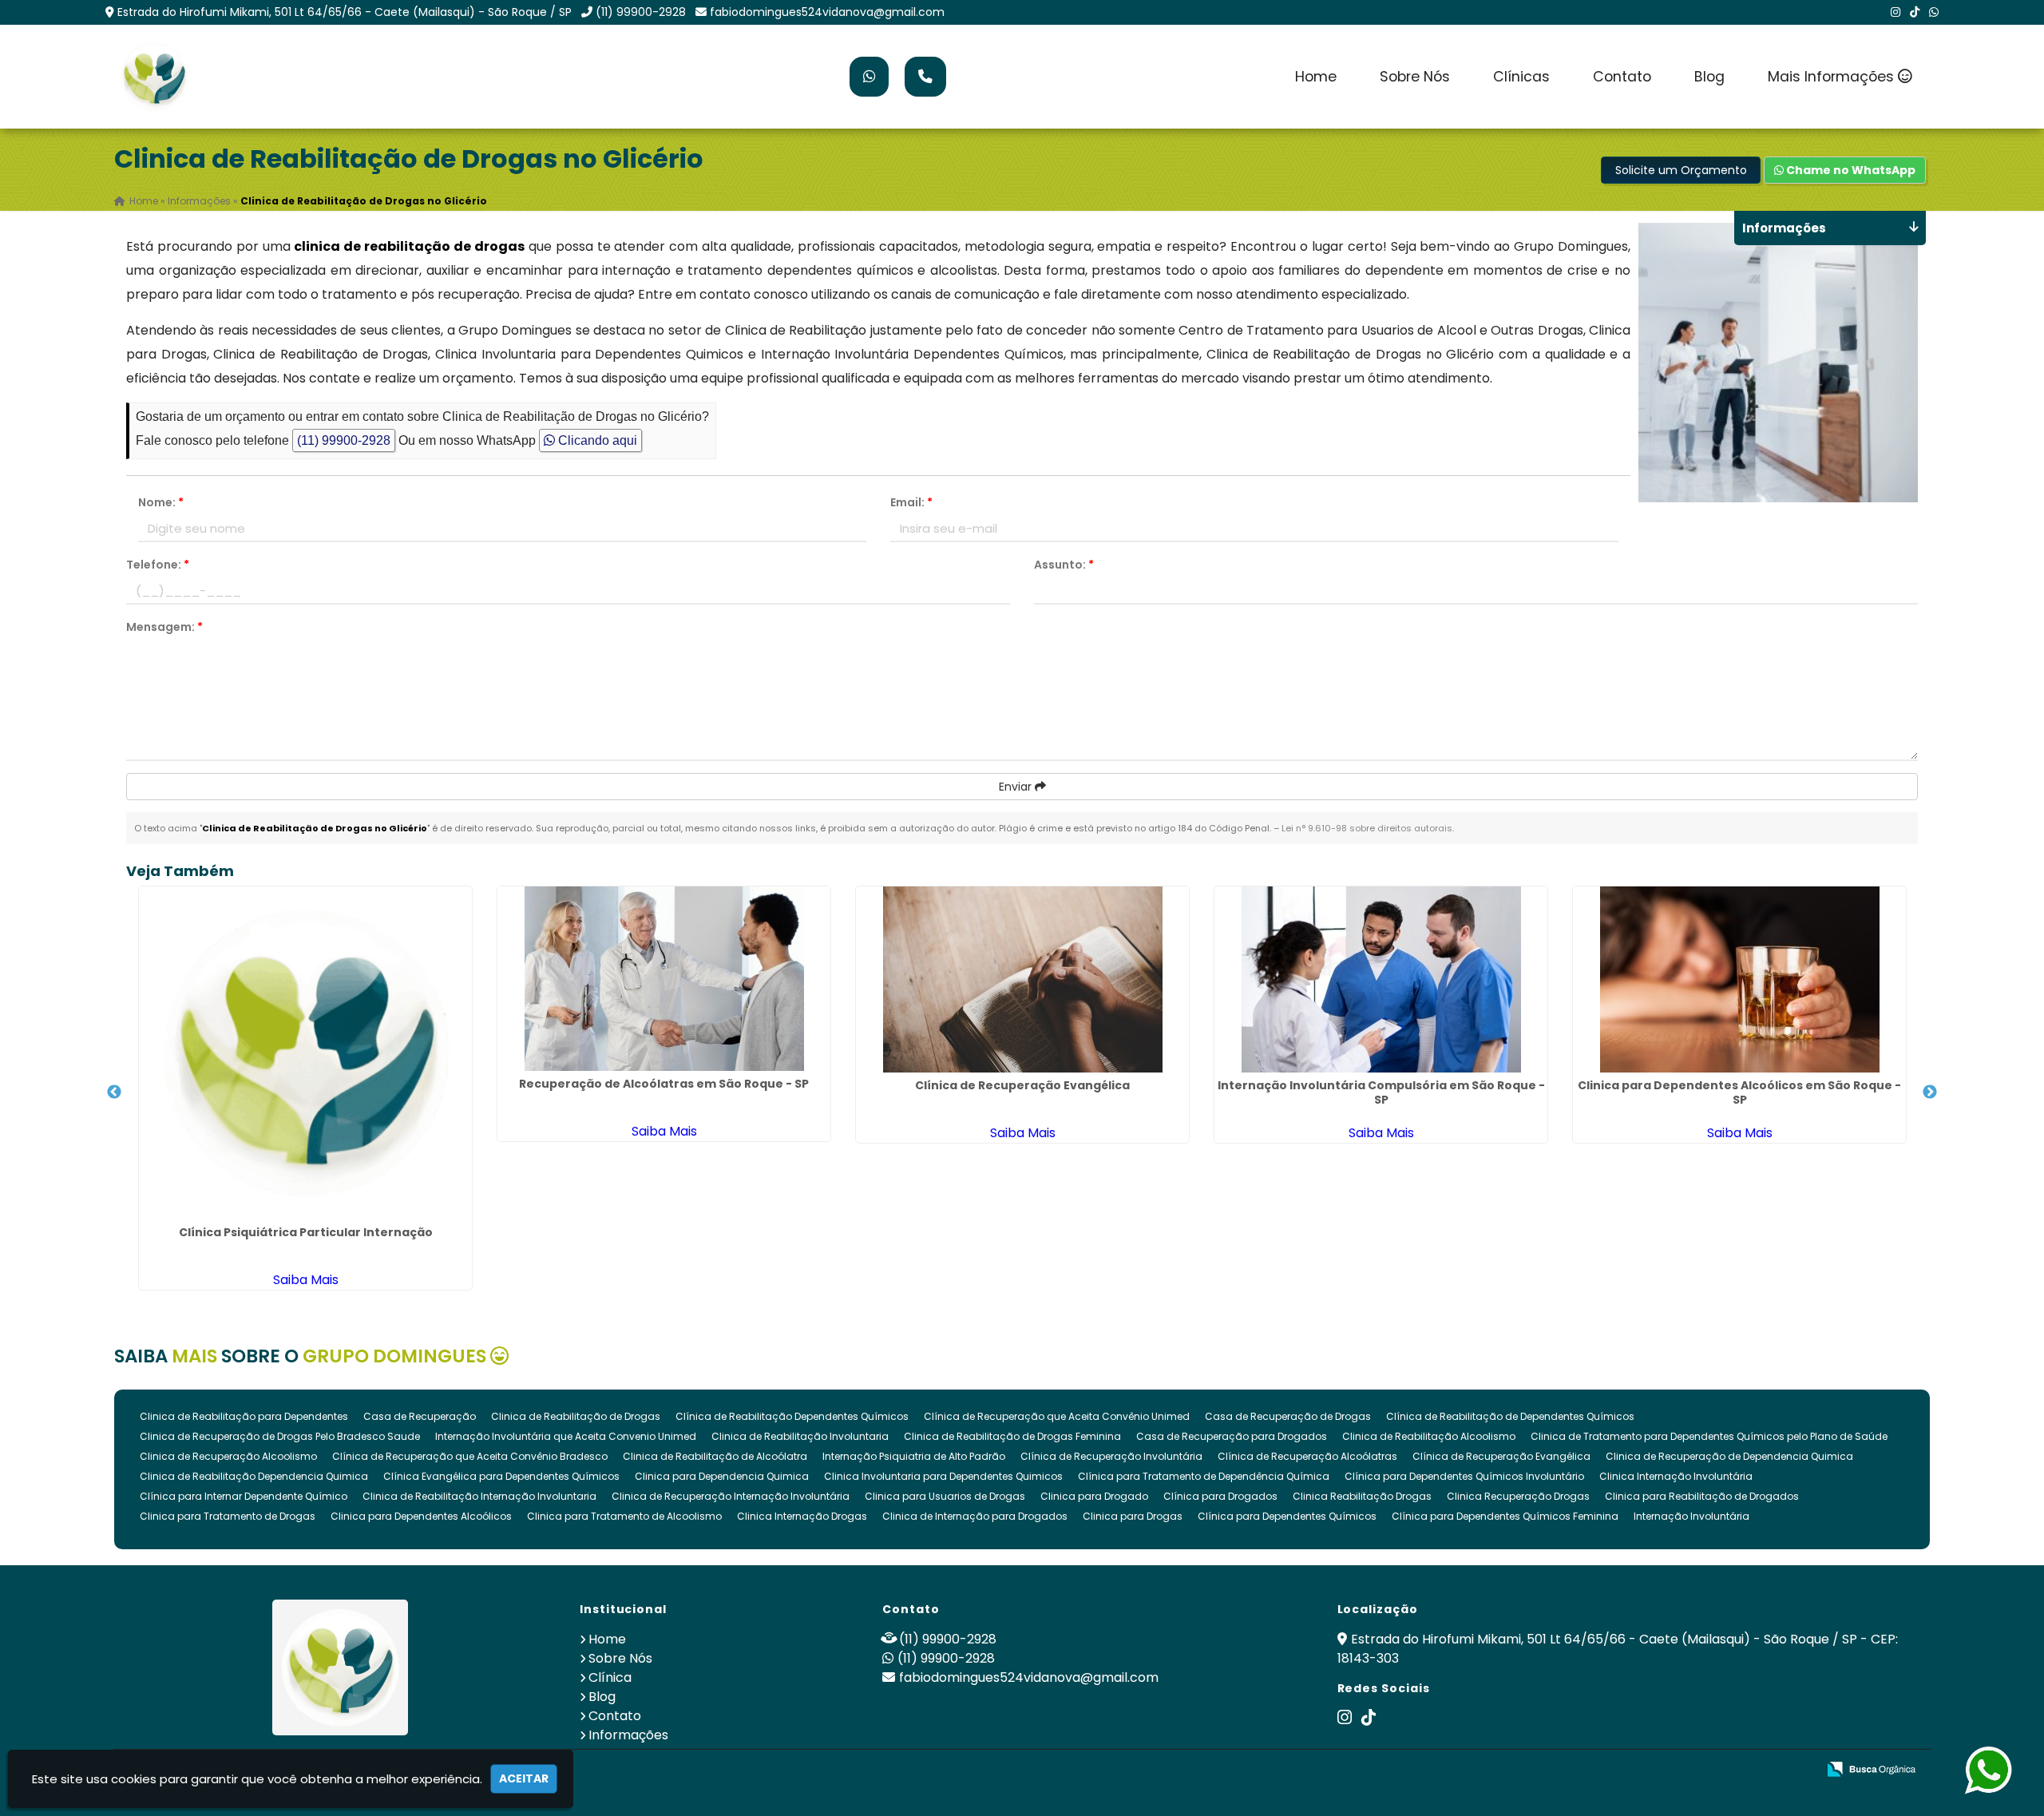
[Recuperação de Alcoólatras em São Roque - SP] (664, 979)
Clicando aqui (596, 440)
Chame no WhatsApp (1850, 170)
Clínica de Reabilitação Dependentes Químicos (792, 1416)
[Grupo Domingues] (341, 1667)
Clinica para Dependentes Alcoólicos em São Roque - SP (1739, 1092)
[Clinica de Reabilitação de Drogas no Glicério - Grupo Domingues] (154, 77)
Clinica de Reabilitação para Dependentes (244, 1416)
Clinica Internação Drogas (802, 1516)
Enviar (1017, 787)
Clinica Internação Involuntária (1676, 1476)
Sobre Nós (1415, 77)
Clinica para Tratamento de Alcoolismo (624, 1516)
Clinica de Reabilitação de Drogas (576, 1416)
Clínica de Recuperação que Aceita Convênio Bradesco (470, 1456)
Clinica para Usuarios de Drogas (945, 1496)
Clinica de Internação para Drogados (975, 1516)
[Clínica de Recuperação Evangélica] (1022, 979)
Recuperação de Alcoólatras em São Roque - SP (664, 1084)
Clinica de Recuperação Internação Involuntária (731, 1496)
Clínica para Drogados (1220, 1496)
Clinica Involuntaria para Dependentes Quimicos (943, 1476)
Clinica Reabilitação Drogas (1362, 1496)
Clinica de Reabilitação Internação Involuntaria (479, 1496)
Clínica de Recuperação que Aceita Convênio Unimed (1057, 1416)
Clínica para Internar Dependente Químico (244, 1496)
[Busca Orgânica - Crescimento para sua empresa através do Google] (1871, 1768)
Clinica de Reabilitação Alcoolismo (1429, 1436)
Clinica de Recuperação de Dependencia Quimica (1729, 1456)
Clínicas (1521, 77)
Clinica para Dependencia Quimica (722, 1476)
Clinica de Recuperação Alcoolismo (228, 1456)
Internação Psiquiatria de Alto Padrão (914, 1456)
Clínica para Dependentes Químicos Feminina (1505, 1516)
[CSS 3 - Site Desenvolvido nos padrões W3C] (1743, 1770)
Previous (114, 1092)
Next (1930, 1092)
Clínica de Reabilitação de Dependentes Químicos (1510, 1416)
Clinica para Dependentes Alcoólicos (421, 1516)
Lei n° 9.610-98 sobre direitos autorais (1367, 828)
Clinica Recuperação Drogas (1518, 1496)
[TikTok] (1915, 12)
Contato (1622, 77)
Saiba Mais (306, 1280)
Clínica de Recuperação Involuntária (1111, 1456)
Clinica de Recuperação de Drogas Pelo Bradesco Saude (280, 1436)
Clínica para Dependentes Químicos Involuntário (1464, 1476)
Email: (911, 502)
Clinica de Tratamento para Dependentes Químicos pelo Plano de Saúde (1709, 1436)
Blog (1709, 77)
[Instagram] (1895, 12)
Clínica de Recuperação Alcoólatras (1307, 1456)
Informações (628, 1735)
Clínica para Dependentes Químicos (1287, 1516)
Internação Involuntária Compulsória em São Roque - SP (1381, 1092)
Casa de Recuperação (420, 1416)
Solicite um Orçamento (1681, 170)
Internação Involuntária (1691, 1516)
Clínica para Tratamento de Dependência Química (1204, 1476)
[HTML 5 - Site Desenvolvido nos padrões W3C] (1687, 1770)
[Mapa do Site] (1646, 1770)
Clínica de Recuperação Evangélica (1022, 1085)
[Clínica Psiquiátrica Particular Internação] (305, 1053)
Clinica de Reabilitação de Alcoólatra (715, 1456)
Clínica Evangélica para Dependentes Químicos (501, 1476)
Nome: (161, 502)
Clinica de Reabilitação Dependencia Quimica (254, 1476)
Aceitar (524, 1778)
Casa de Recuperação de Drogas (1288, 1416)
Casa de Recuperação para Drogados (1232, 1436)
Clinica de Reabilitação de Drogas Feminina (1012, 1436)
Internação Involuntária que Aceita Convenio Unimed (566, 1436)
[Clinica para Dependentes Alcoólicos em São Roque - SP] (1739, 979)
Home (1316, 77)
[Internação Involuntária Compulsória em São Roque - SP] (1381, 979)
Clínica (610, 1677)
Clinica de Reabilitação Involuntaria (800, 1436)
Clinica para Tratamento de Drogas (228, 1516)
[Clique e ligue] (925, 77)
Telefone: (158, 565)
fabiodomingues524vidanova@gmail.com (827, 12)
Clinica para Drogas (1133, 1516)
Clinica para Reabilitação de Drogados (1702, 1496)
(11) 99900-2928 (641, 12)
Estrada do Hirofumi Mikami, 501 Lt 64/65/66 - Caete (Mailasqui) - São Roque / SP (345, 12)
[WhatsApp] (1934, 12)
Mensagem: (164, 627)
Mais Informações (1833, 77)
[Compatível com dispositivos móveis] (1798, 1770)
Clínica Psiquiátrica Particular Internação (306, 1232)
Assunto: (1064, 565)
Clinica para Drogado (1094, 1496)
